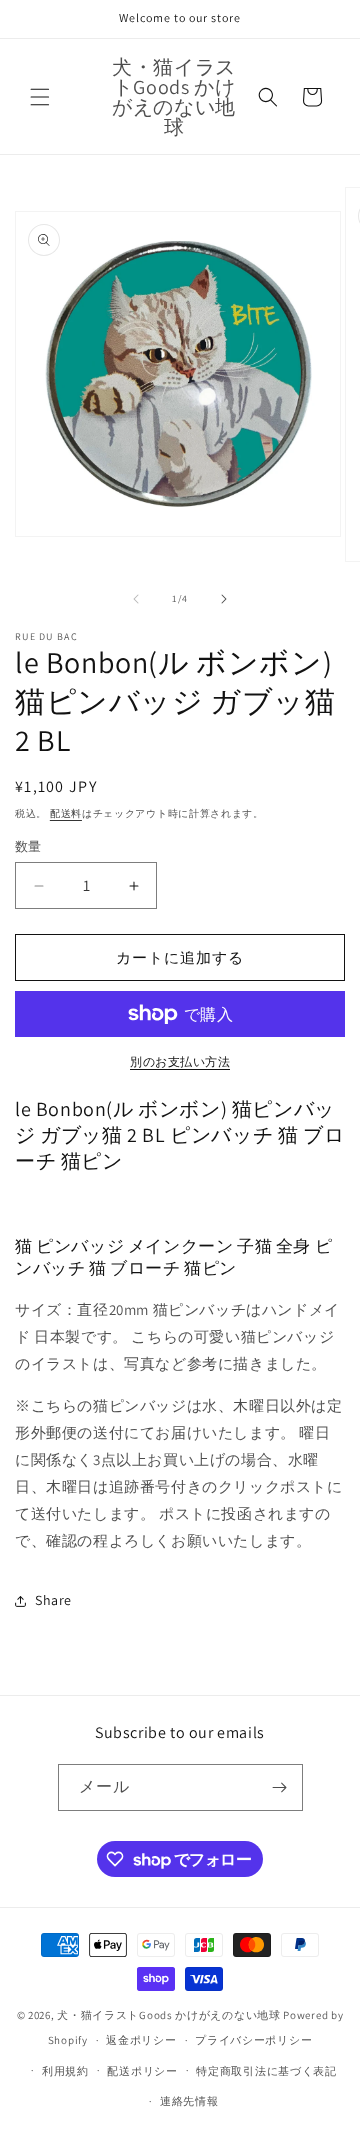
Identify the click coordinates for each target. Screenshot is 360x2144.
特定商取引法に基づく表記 (266, 2071)
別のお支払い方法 (180, 1061)
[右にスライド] (224, 599)
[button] (40, 97)
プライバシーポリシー (253, 2040)
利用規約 (65, 2071)
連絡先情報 (189, 2101)
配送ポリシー (142, 2071)
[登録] (280, 1787)
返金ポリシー (141, 2040)
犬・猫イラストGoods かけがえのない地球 (168, 2015)
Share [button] (53, 1600)
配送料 (66, 813)
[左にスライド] (136, 599)
